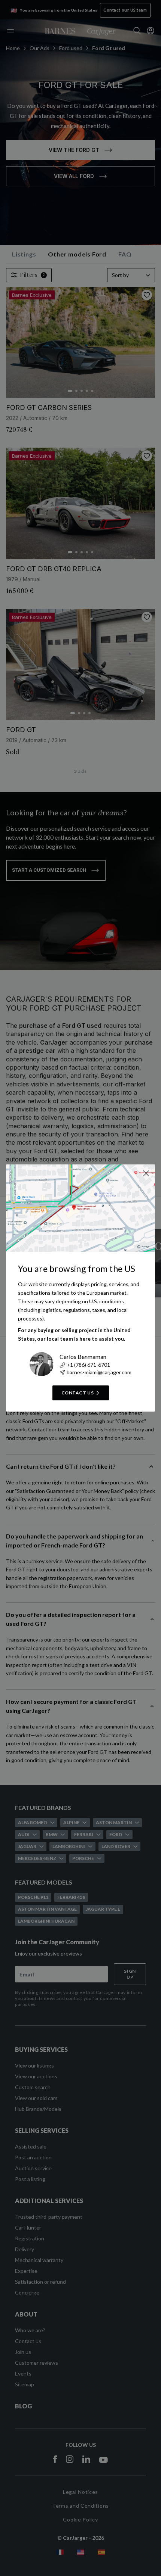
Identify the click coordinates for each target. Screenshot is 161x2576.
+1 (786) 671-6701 (88, 1365)
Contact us (78, 1393)
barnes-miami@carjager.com (99, 1372)
